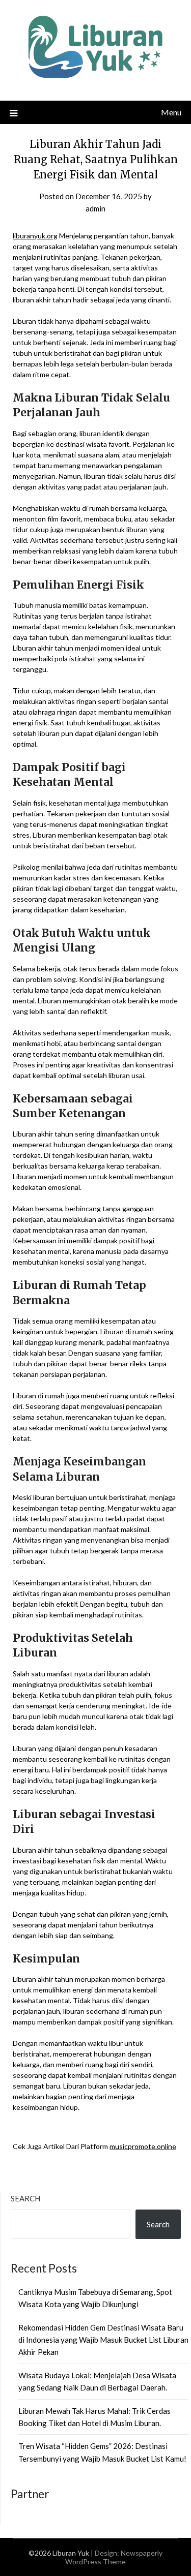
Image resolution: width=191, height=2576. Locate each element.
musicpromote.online (143, 2146)
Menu (171, 112)
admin (95, 208)
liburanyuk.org (35, 236)
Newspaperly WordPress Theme (114, 2557)
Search (25, 2198)
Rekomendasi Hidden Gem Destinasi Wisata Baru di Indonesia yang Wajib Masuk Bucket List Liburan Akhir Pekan (103, 2340)
